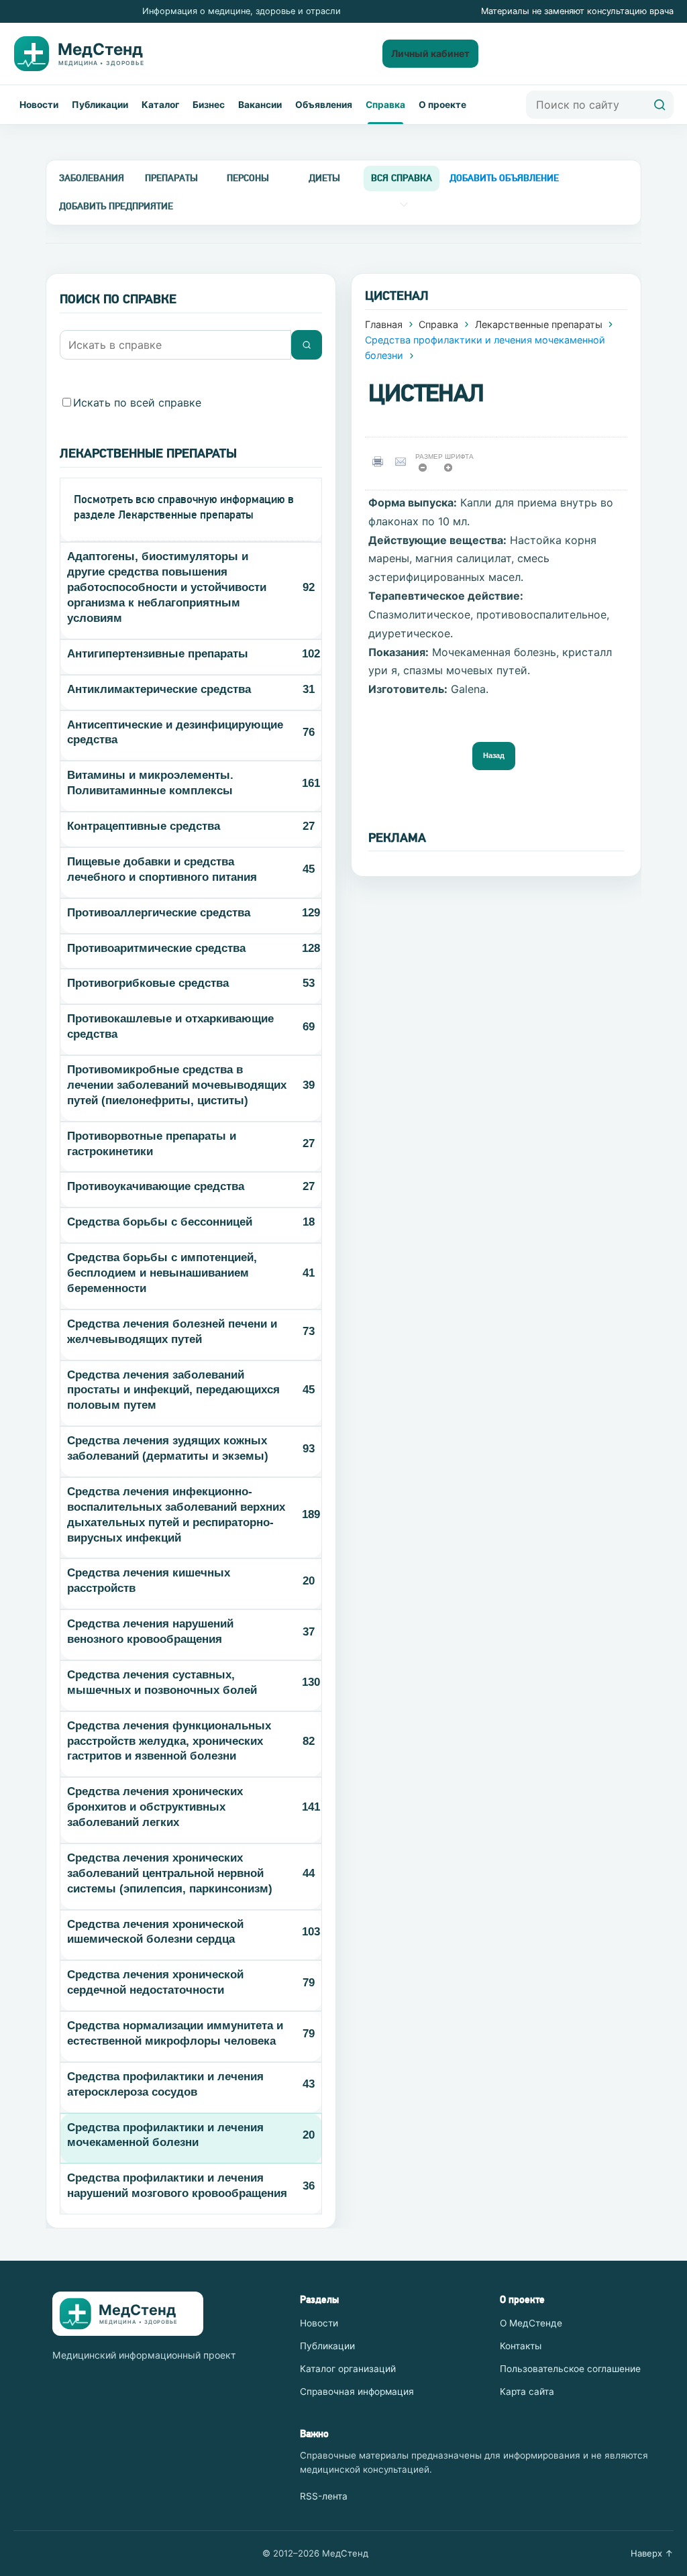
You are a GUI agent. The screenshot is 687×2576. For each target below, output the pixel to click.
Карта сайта (527, 2392)
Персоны (248, 178)
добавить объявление (504, 178)
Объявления (324, 105)
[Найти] (659, 105)
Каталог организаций (348, 2369)
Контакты (521, 2346)
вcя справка (402, 178)
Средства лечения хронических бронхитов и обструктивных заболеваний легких (155, 1807)
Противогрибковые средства (148, 983)
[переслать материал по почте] (404, 461)
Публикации (100, 105)
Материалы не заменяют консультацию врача (577, 11)
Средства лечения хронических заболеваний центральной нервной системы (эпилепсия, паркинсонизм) (170, 1873)
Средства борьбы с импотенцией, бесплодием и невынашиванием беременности (162, 1273)
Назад (494, 755)
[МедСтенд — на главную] (90, 54)
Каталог (160, 105)
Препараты (171, 178)
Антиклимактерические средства (159, 689)
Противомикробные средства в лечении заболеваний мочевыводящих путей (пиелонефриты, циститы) (177, 1085)
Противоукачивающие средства (156, 1186)
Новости (39, 105)
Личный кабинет (430, 53)
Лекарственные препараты (539, 324)
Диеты (324, 178)
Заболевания (92, 178)
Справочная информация (357, 2392)
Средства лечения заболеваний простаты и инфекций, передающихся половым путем (173, 1390)
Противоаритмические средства (156, 948)
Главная (384, 324)
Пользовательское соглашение (570, 2369)
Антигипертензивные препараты (158, 654)
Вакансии (260, 105)
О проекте (442, 105)
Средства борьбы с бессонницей (160, 1222)
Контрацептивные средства (144, 826)
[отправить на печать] (380, 461)
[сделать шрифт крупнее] (453, 471)
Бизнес (209, 105)
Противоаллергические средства (159, 913)
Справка (385, 105)
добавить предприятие (116, 206)
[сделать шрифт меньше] (427, 471)
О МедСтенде (531, 2323)
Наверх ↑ (652, 2553)
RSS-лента (324, 2496)
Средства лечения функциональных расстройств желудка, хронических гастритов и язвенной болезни (169, 1741)
